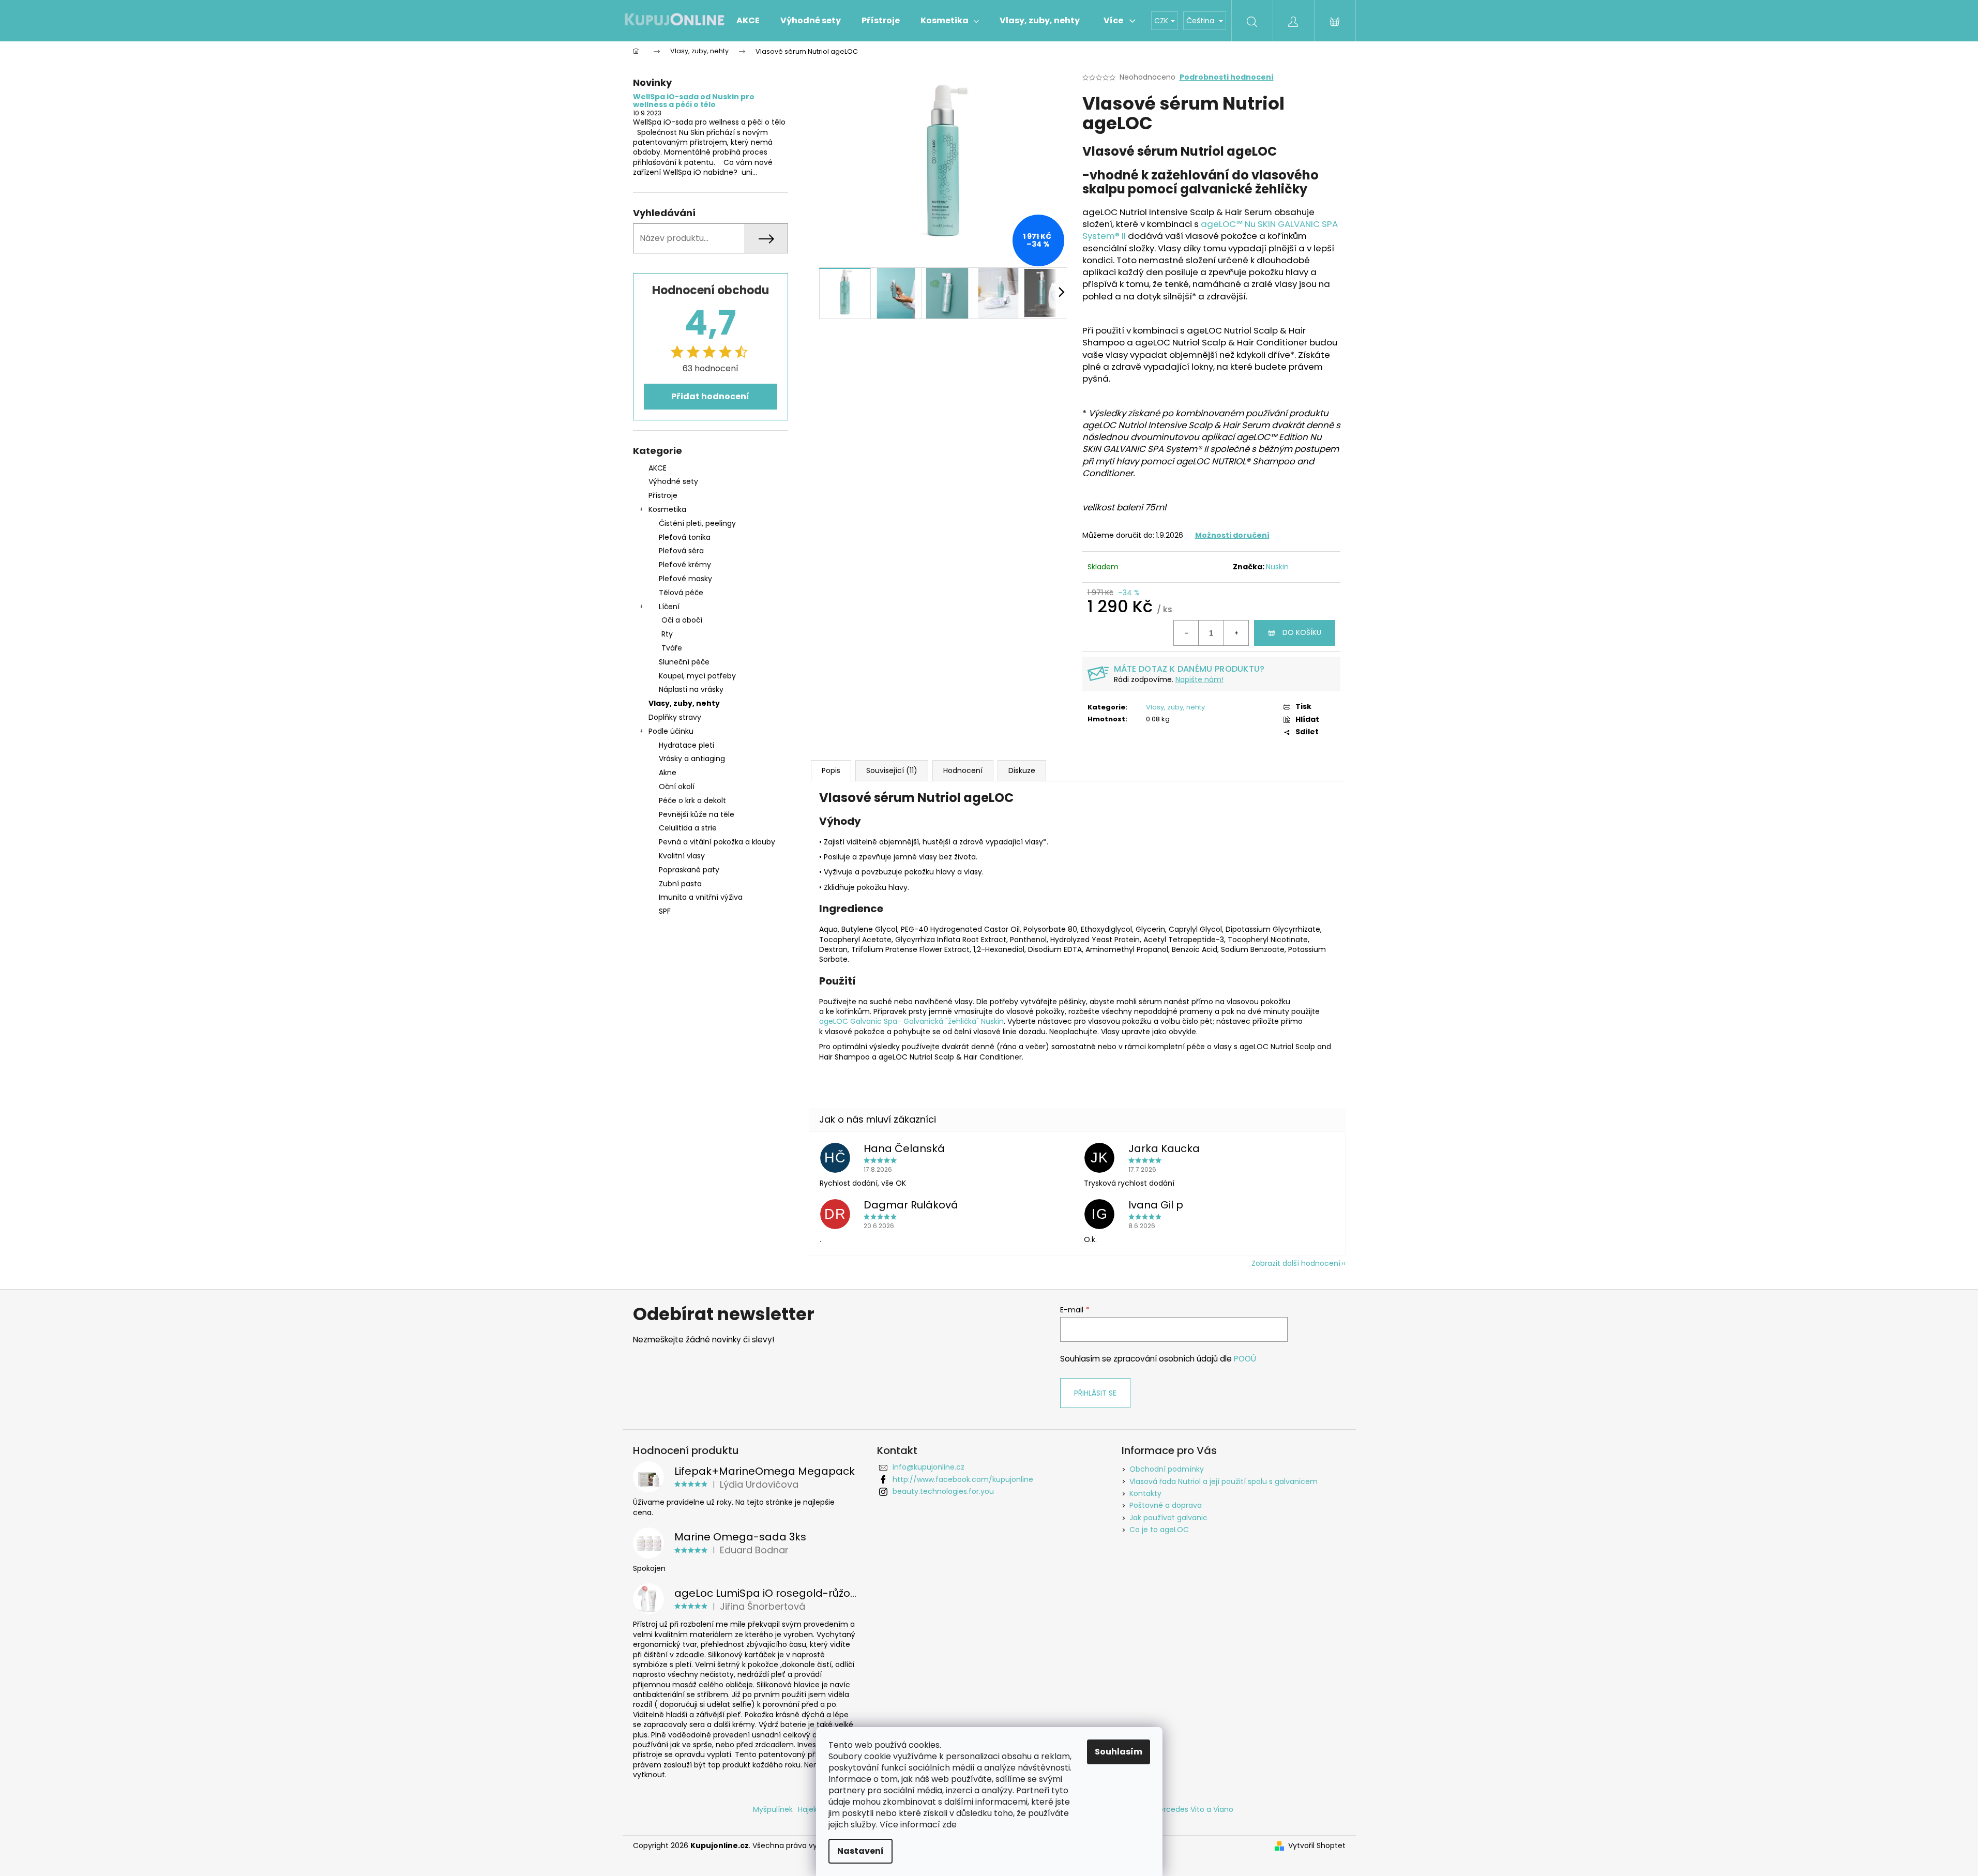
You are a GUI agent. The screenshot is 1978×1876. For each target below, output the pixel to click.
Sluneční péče (684, 662)
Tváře (672, 648)
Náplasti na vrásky (691, 689)
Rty (667, 634)
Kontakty (1145, 1493)
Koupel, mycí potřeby (697, 676)
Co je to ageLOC (1159, 1530)
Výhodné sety (673, 481)
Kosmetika (667, 509)
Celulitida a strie (688, 828)
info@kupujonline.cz (928, 1467)
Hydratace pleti (686, 745)
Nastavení (860, 1851)
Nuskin (1277, 567)
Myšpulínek (773, 1809)
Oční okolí (677, 786)
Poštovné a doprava (1166, 1505)
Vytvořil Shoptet (1317, 1846)
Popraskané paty (689, 870)
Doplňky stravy (675, 717)
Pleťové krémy (685, 565)
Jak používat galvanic (1168, 1518)
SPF (665, 911)
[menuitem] (748, 21)
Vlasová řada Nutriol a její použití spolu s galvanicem (1224, 1481)
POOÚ (1245, 1359)
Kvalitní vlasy (682, 856)
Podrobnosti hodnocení (1227, 77)
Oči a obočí (682, 620)
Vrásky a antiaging (692, 759)
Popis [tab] (831, 770)
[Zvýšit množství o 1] (1236, 633)
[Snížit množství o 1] (1186, 633)
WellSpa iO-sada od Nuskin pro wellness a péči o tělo (694, 101)
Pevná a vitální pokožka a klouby (717, 842)
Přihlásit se (1095, 1393)
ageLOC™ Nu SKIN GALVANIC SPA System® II (1210, 230)
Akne (668, 773)
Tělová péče (681, 593)
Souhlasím (1119, 1752)
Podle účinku (671, 731)
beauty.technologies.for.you (943, 1491)
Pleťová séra (681, 551)
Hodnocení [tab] (963, 770)
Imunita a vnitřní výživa (701, 897)
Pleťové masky (685, 579)
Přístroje (663, 495)
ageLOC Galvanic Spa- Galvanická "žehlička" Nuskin (911, 1021)
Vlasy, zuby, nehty (684, 703)
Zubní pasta (680, 884)
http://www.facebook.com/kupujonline (963, 1479)
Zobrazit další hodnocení (1296, 1263)
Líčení (669, 607)
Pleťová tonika (685, 537)
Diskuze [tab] (1022, 770)
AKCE (658, 468)
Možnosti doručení (1232, 535)
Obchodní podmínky (1167, 1469)
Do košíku (1302, 632)
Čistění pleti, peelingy (697, 523)
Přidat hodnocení (710, 396)
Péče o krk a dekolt (692, 800)
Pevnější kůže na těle (697, 814)
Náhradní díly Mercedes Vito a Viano (1168, 1809)
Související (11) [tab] (892, 770)
